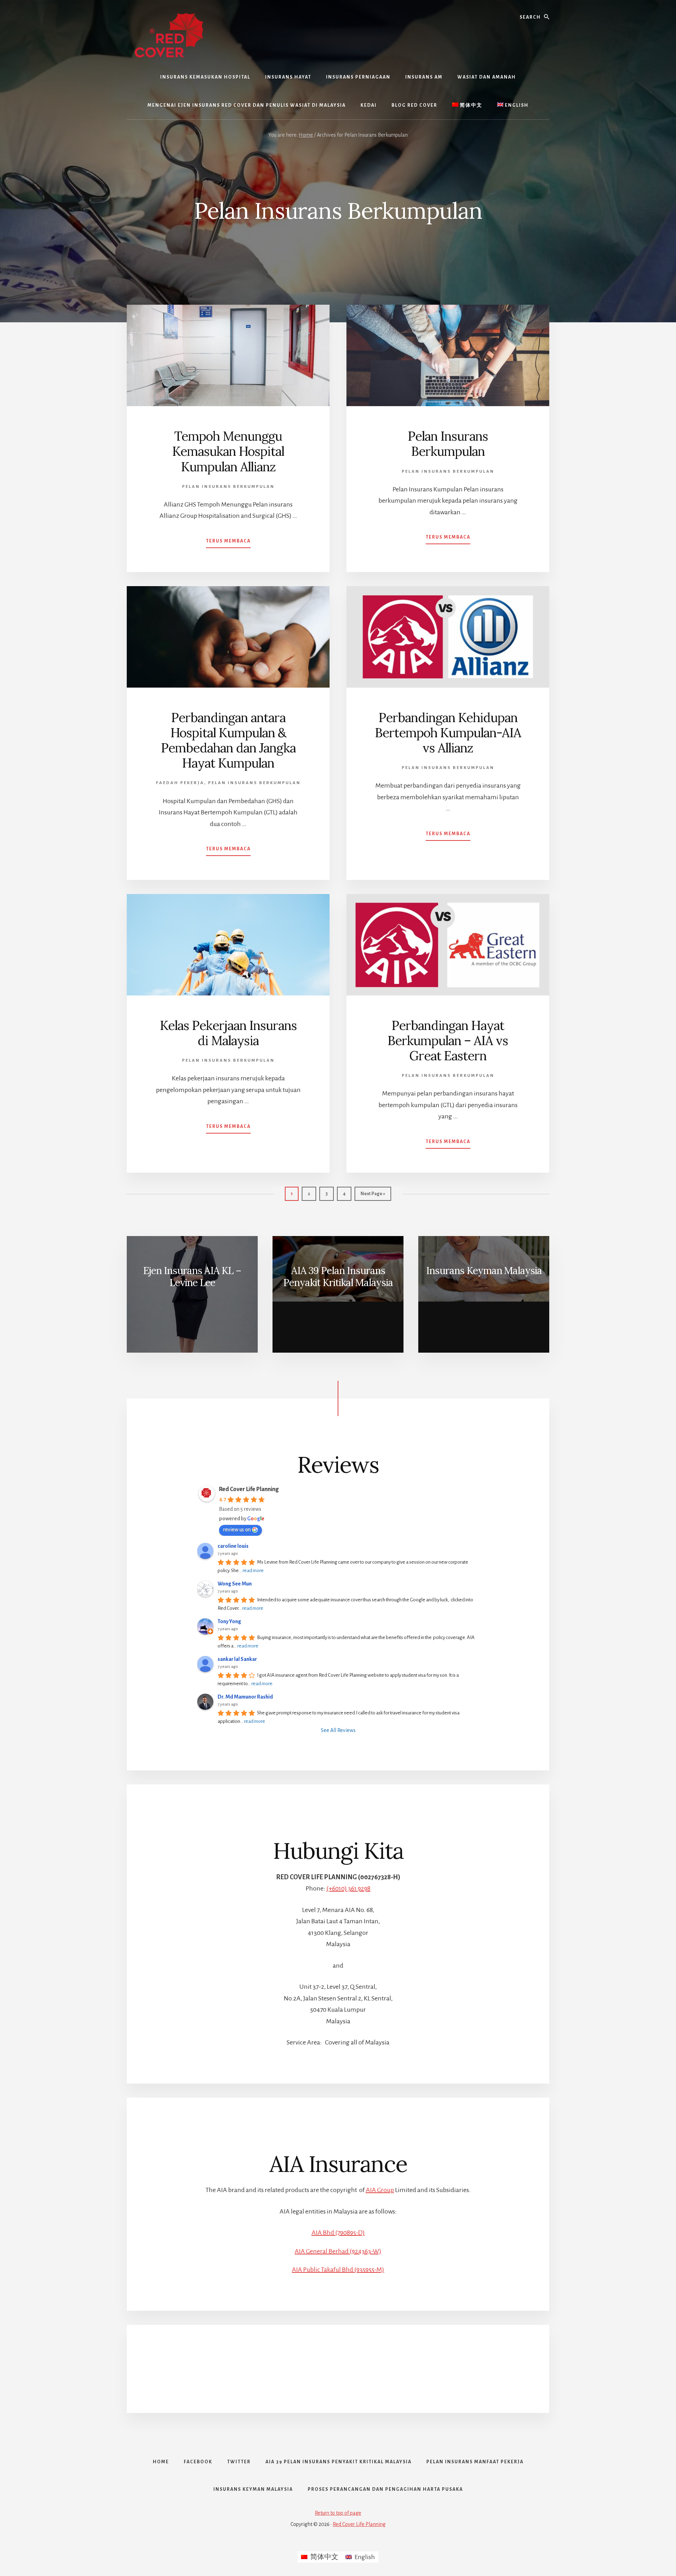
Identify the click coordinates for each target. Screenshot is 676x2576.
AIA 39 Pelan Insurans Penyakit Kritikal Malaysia (338, 1277)
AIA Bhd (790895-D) (338, 2233)
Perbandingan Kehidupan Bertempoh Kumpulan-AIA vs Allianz (448, 733)
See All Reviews (338, 1730)
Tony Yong (229, 1621)
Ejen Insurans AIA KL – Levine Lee (192, 1277)
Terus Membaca (228, 543)
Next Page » (373, 1196)
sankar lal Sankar (237, 1659)
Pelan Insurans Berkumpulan (228, 487)
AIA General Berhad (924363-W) (338, 2251)
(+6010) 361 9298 (348, 1888)
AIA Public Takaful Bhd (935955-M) (338, 2270)
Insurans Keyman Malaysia (484, 1271)
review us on (237, 1529)
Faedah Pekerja (180, 783)
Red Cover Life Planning (249, 1489)
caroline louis (233, 1546)
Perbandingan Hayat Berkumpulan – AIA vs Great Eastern (448, 1041)
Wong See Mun (235, 1584)
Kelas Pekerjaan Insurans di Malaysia (228, 1033)
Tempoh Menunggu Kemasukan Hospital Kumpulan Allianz (228, 451)
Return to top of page (338, 2513)
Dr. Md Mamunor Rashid (245, 1697)
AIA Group (380, 2190)
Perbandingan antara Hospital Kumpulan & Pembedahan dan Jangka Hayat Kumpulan (228, 740)
